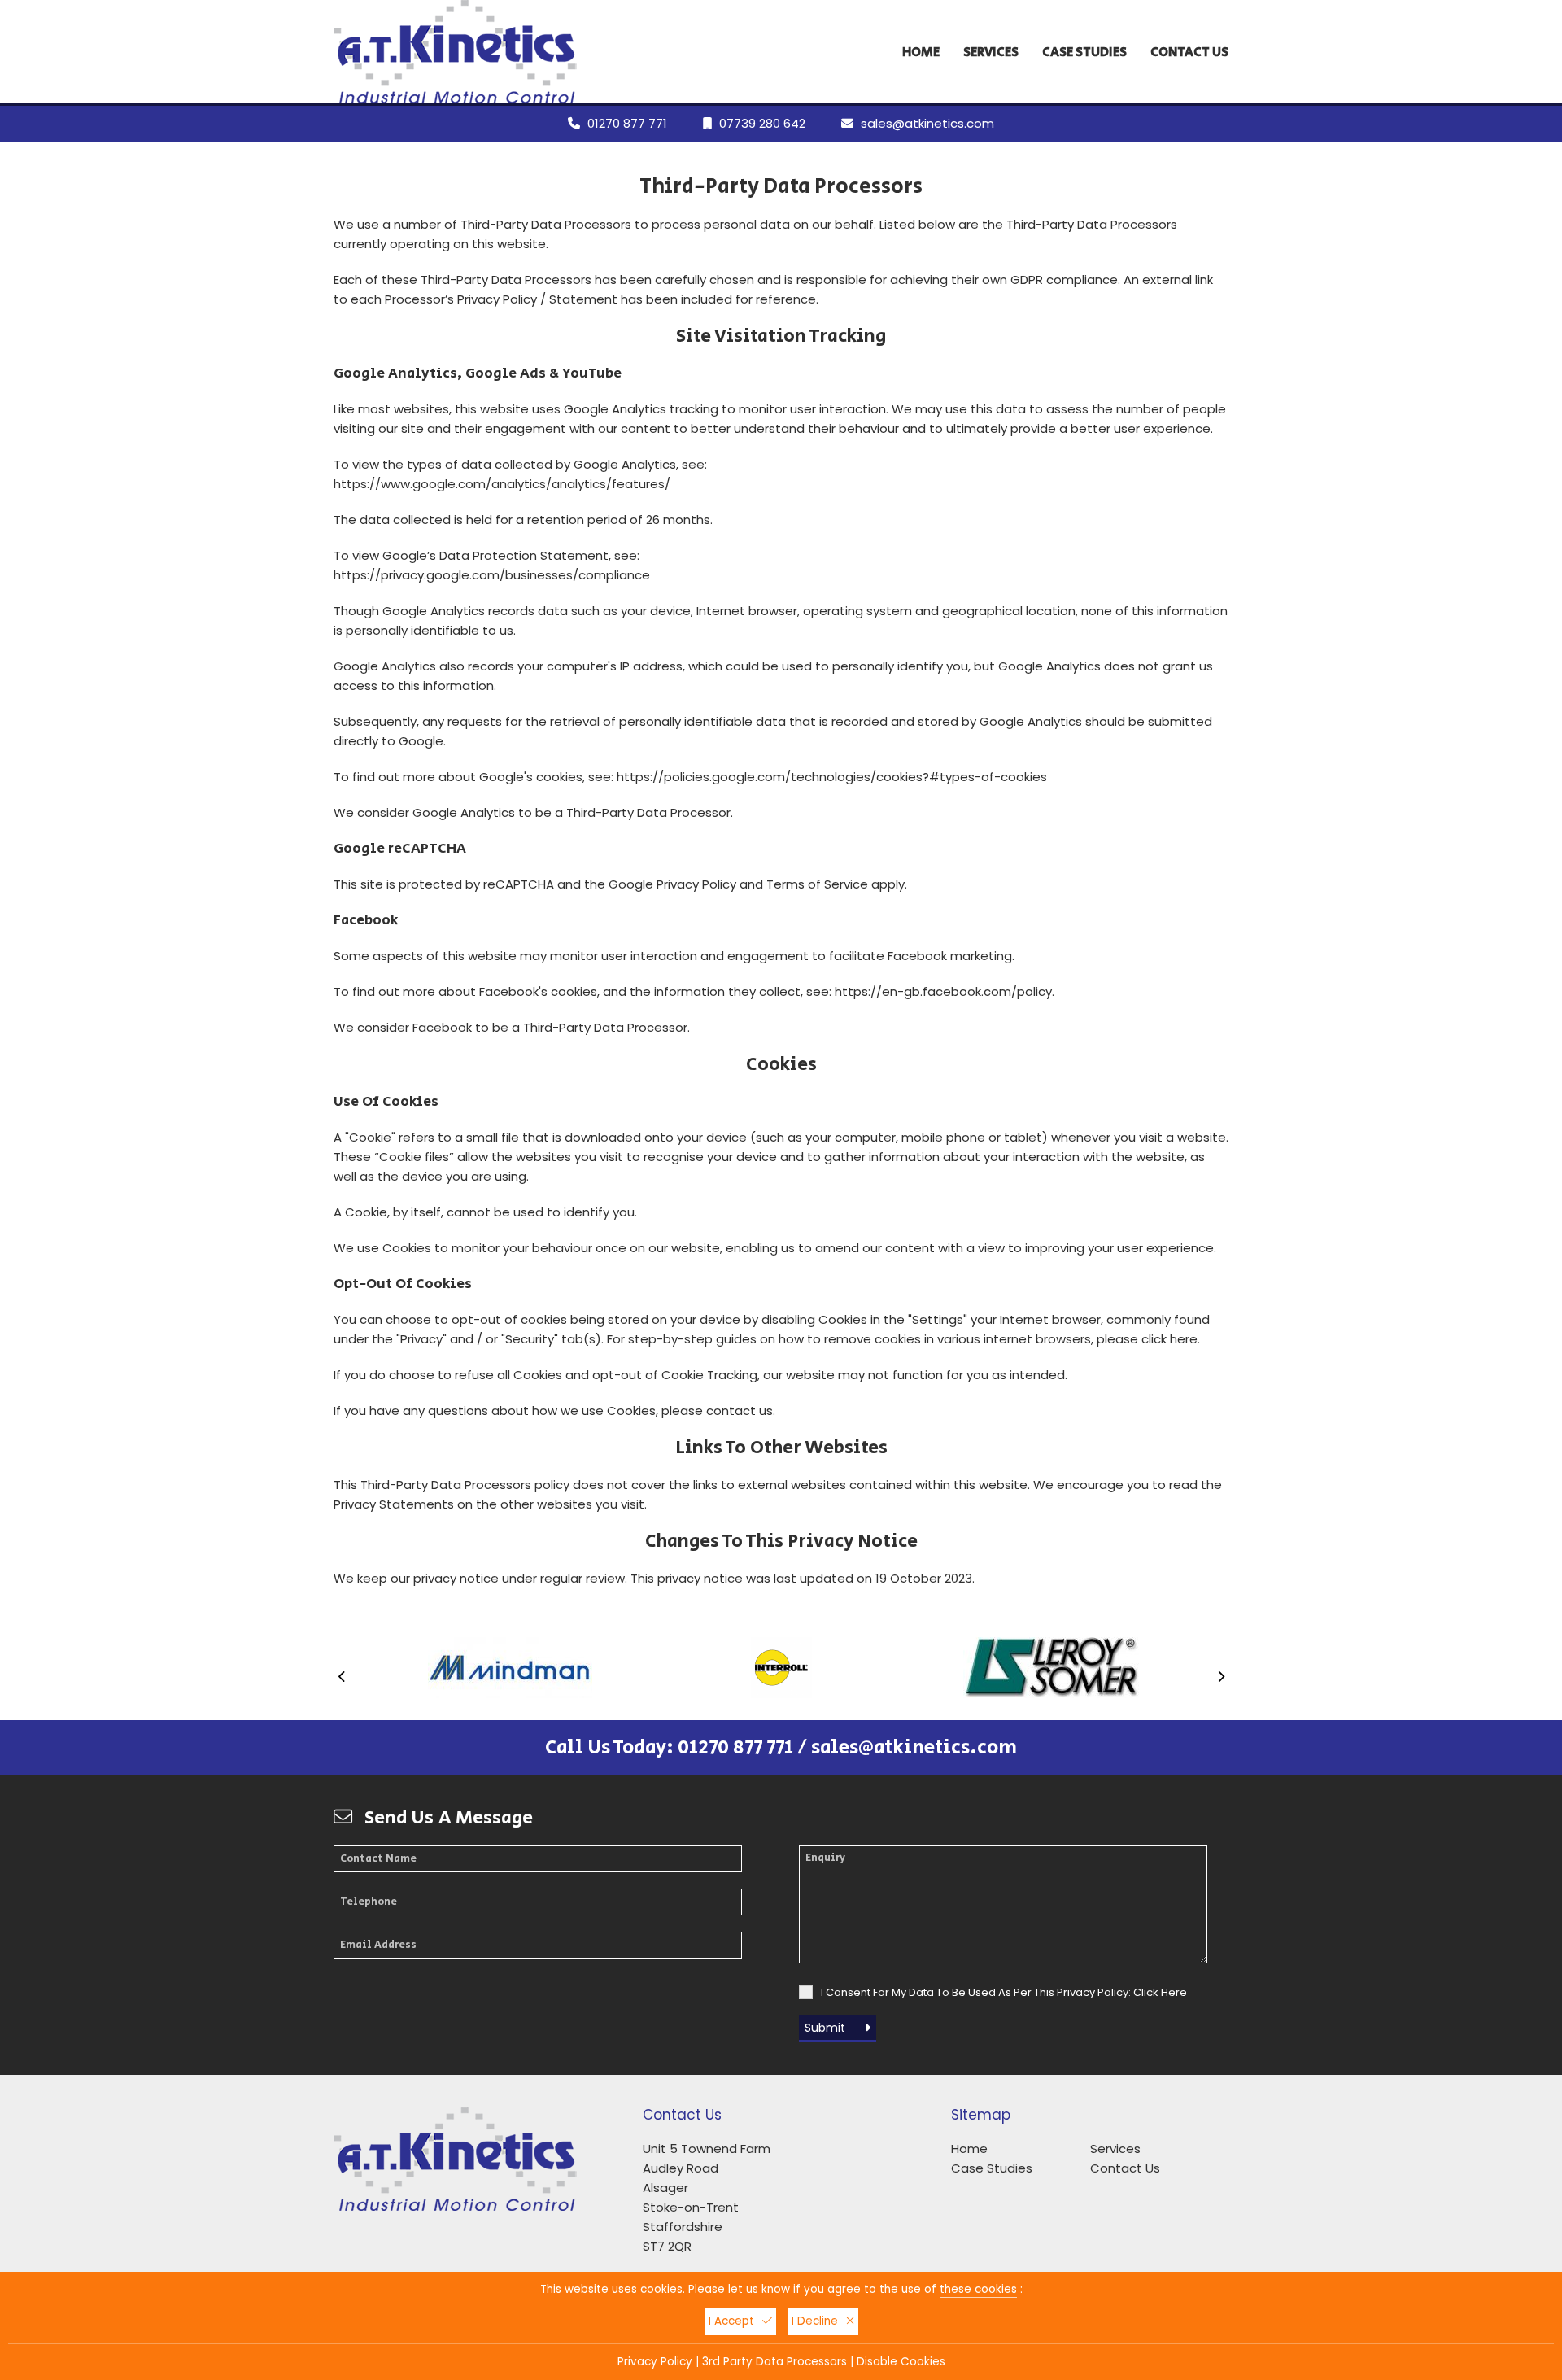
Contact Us (1189, 52)
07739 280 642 (762, 123)
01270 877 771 (627, 123)
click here (1169, 1339)
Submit (827, 2028)
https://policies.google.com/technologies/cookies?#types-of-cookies (832, 777)
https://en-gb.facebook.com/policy (943, 991)
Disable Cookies (901, 2362)
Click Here (1160, 1992)
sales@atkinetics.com (927, 123)
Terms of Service (817, 884)
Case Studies (1084, 52)
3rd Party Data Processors (774, 2362)
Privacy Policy (696, 884)
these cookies (978, 2289)
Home (921, 52)
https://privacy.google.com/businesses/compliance (492, 575)
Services (991, 52)
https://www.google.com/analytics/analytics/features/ (502, 484)
